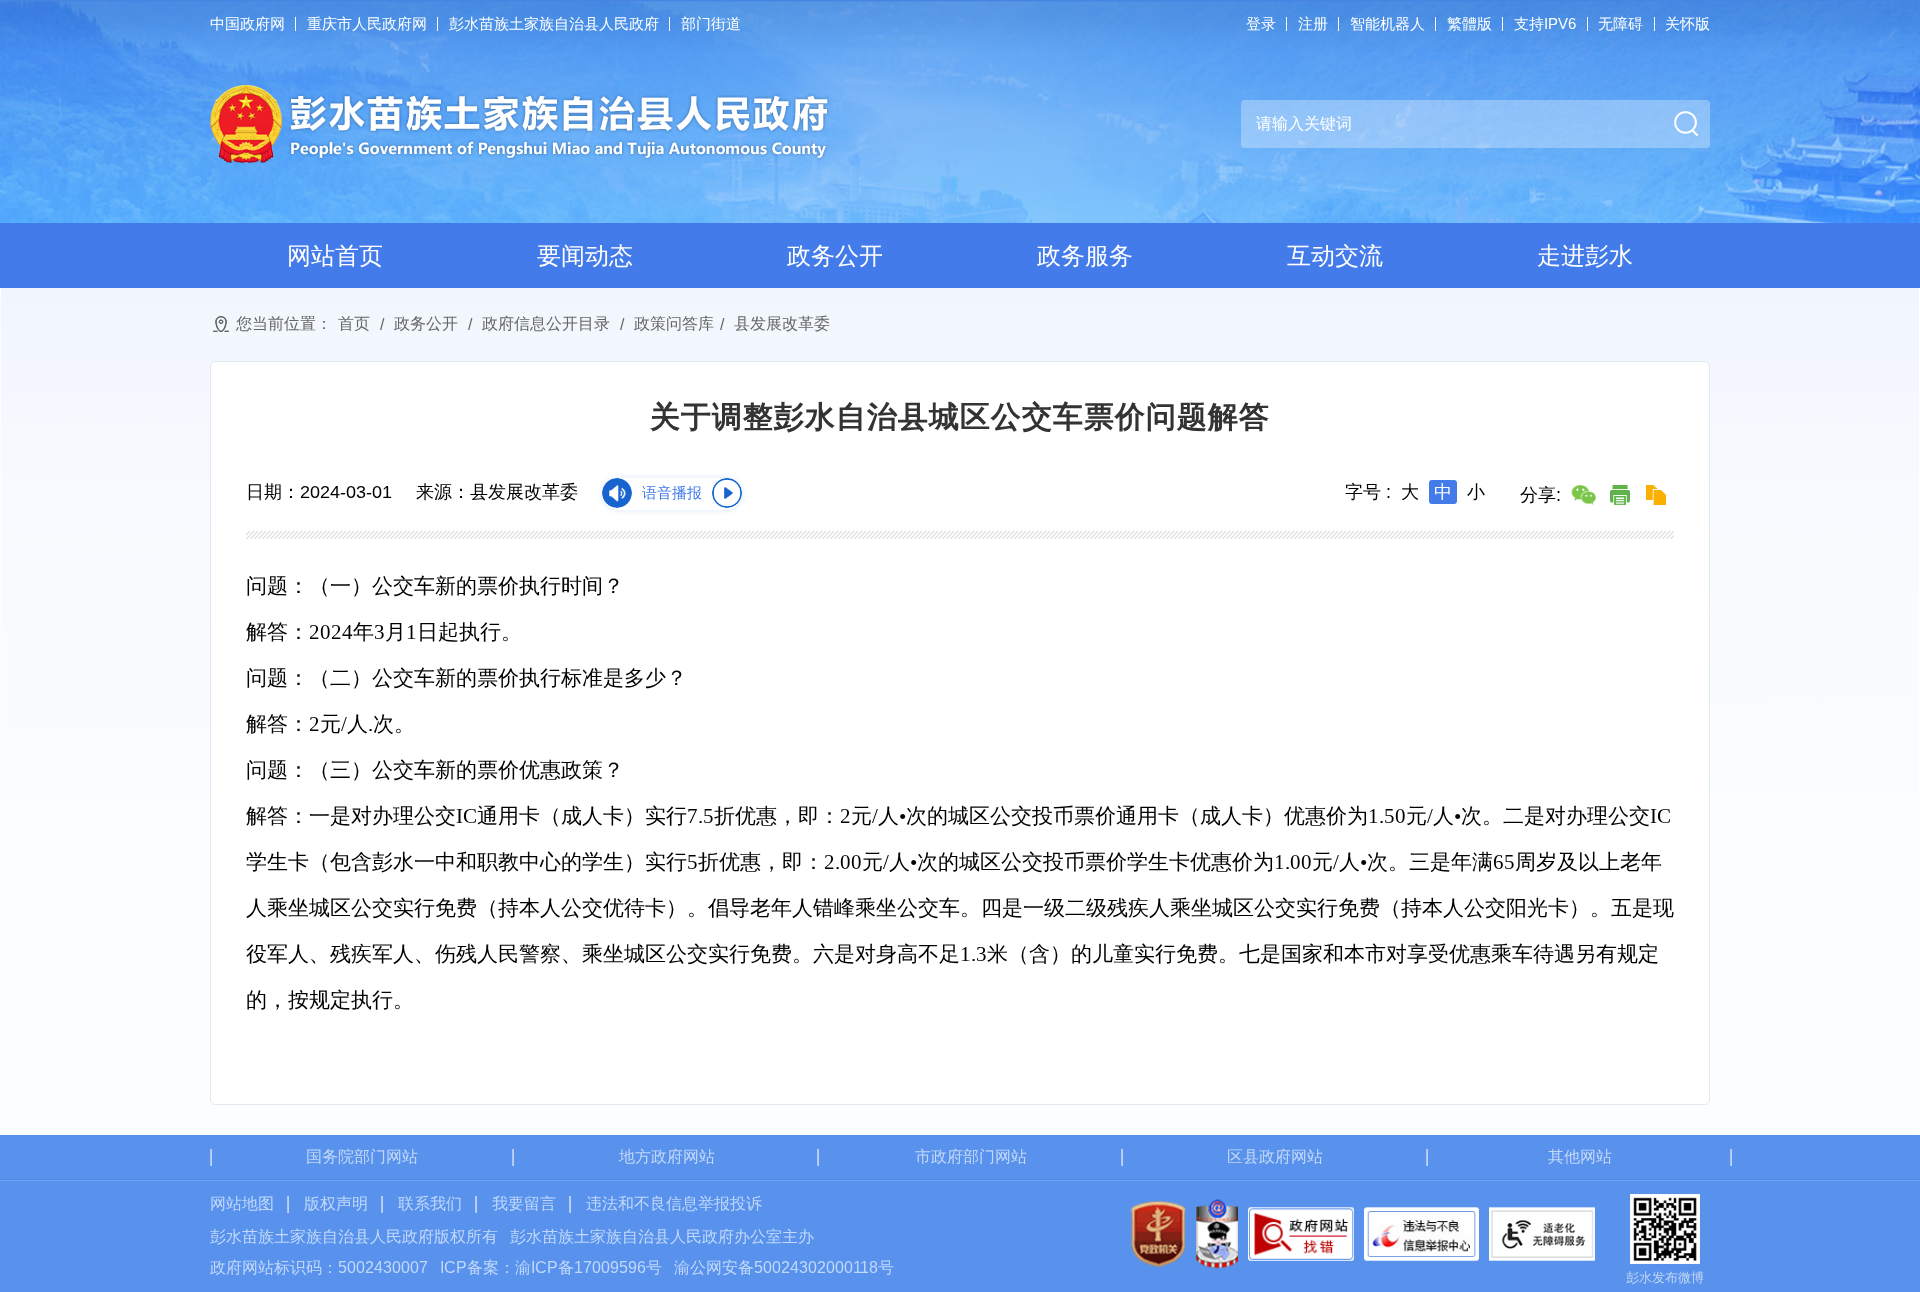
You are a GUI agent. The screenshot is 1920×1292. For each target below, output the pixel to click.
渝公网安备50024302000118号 (784, 1267)
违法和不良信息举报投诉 (674, 1203)
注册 (1313, 23)
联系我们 (430, 1203)
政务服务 (1085, 255)
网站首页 (335, 255)
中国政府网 (247, 23)
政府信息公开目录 (546, 323)
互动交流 (1335, 255)
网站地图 (242, 1203)
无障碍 (1620, 23)
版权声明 (336, 1203)
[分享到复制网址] (1656, 495)
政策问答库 (674, 323)
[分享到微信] (1584, 495)
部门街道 (711, 23)
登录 (1261, 23)
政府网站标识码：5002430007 (319, 1267)
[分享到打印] (1620, 495)
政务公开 (835, 255)
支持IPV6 (1545, 23)
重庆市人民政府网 (367, 23)
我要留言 (524, 1203)
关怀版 (1687, 23)
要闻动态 (585, 255)
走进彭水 (1585, 255)
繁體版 (1469, 23)
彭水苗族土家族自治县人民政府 (554, 23)
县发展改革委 (782, 323)
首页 (354, 323)
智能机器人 (1387, 23)
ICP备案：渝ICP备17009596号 (551, 1267)
